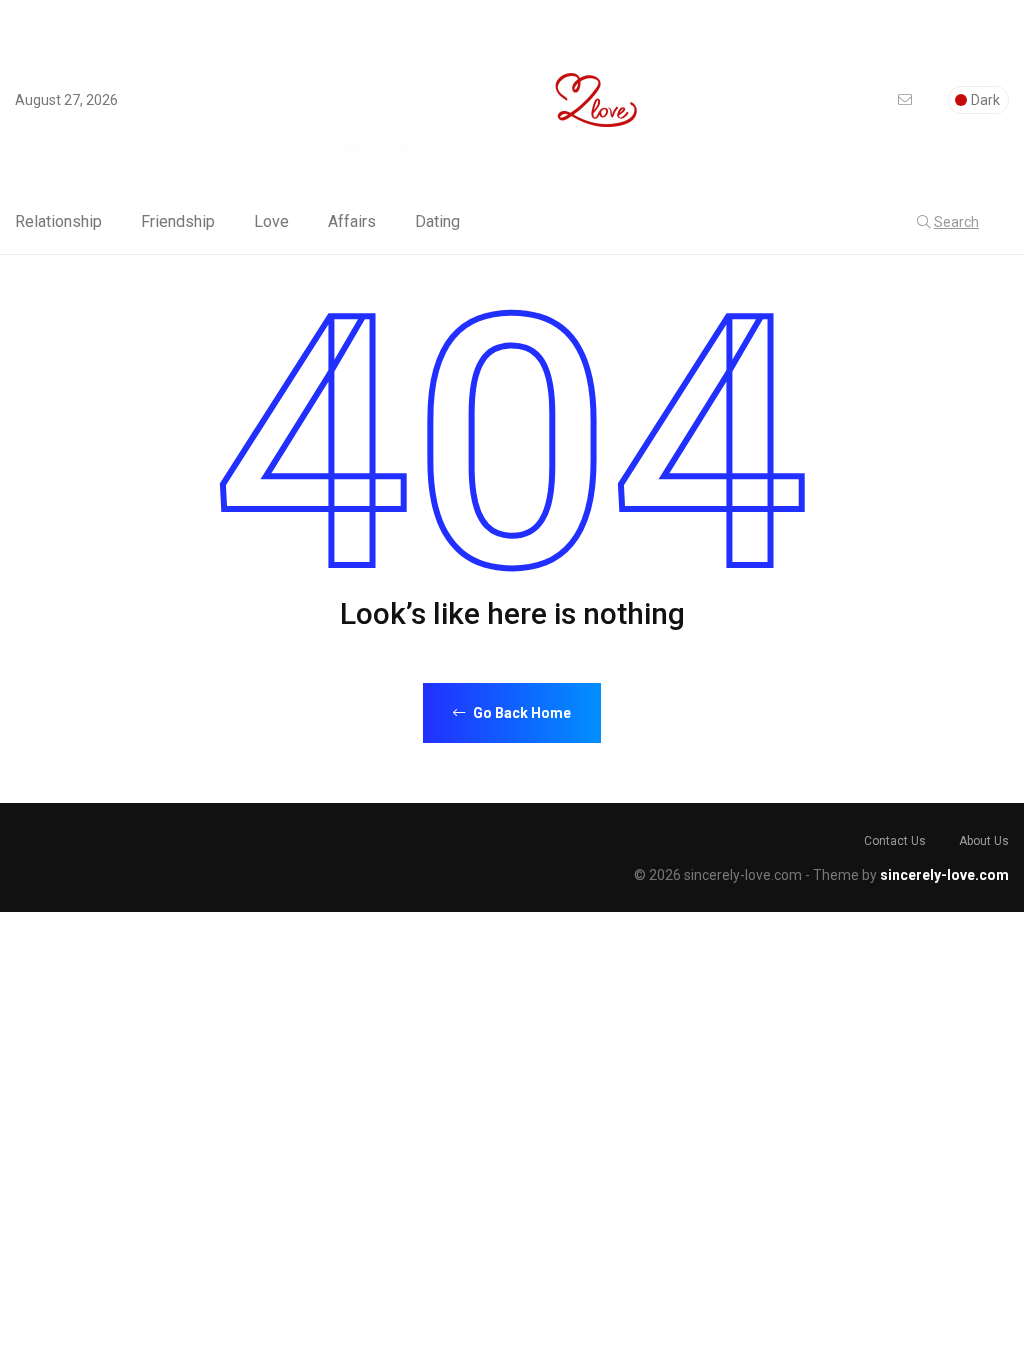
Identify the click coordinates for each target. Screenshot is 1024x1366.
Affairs (352, 222)
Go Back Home (520, 713)
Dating (437, 222)
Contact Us (895, 841)
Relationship (58, 222)
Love (271, 222)
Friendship (178, 222)
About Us (984, 841)
